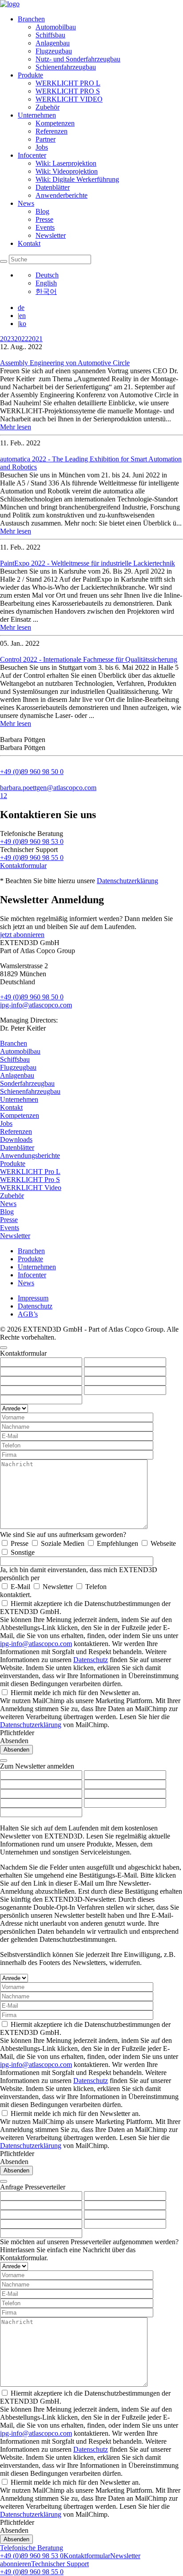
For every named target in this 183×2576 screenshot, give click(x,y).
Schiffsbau (50, 35)
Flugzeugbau (54, 51)
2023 (7, 339)
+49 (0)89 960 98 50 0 (32, 997)
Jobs (42, 147)
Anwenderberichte (62, 195)
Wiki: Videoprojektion (67, 171)
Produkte (30, 75)
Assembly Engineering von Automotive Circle (65, 363)
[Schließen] (4, 1348)
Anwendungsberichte (30, 1156)
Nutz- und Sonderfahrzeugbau (78, 59)
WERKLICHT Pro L (30, 1172)
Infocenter (32, 155)
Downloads (16, 1139)
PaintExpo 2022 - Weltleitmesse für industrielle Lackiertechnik (88, 563)
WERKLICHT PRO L (68, 83)
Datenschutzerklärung (127, 881)
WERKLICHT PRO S (68, 91)
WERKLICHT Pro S (30, 1180)
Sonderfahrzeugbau (27, 1083)
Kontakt (29, 243)
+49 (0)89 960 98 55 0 (32, 858)
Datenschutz (35, 1306)
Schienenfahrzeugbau (66, 67)
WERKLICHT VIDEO (69, 99)
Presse (44, 219)
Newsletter (51, 235)
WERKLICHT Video (31, 1188)
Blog (42, 211)
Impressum (33, 1298)
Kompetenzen (55, 123)
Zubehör (48, 107)
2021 (36, 339)
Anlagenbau (53, 43)
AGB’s (28, 1314)
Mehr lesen (16, 427)
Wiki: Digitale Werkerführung (77, 179)
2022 (21, 339)
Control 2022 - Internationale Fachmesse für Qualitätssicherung (89, 659)
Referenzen (52, 131)
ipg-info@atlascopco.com (36, 1005)
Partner (46, 139)
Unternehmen (37, 115)
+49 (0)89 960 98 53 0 (32, 842)
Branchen (31, 19)
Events (45, 227)
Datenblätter (53, 187)
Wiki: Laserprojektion (66, 163)
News (26, 203)
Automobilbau (56, 27)
